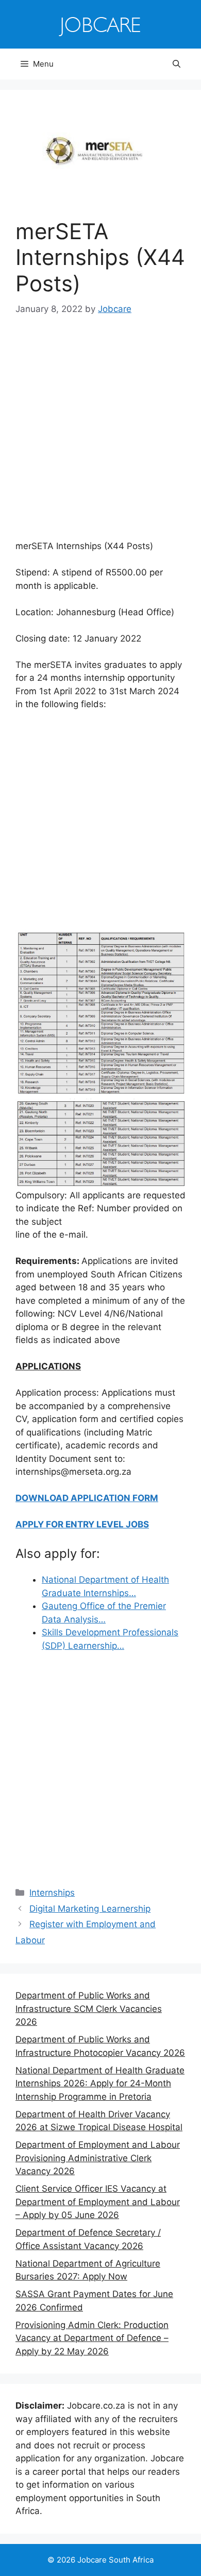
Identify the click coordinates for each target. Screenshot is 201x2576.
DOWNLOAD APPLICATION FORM (87, 1498)
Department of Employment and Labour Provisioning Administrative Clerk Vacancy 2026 (98, 2158)
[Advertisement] (100, 435)
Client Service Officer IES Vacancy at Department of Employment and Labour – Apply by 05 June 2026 (98, 2202)
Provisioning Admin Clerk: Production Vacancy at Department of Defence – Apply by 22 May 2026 (92, 2338)
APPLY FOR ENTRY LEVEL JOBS (82, 1524)
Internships (52, 1893)
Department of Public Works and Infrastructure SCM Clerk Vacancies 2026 (89, 2009)
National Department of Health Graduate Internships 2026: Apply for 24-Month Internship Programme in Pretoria (100, 2083)
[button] (177, 64)
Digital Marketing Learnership (90, 1909)
